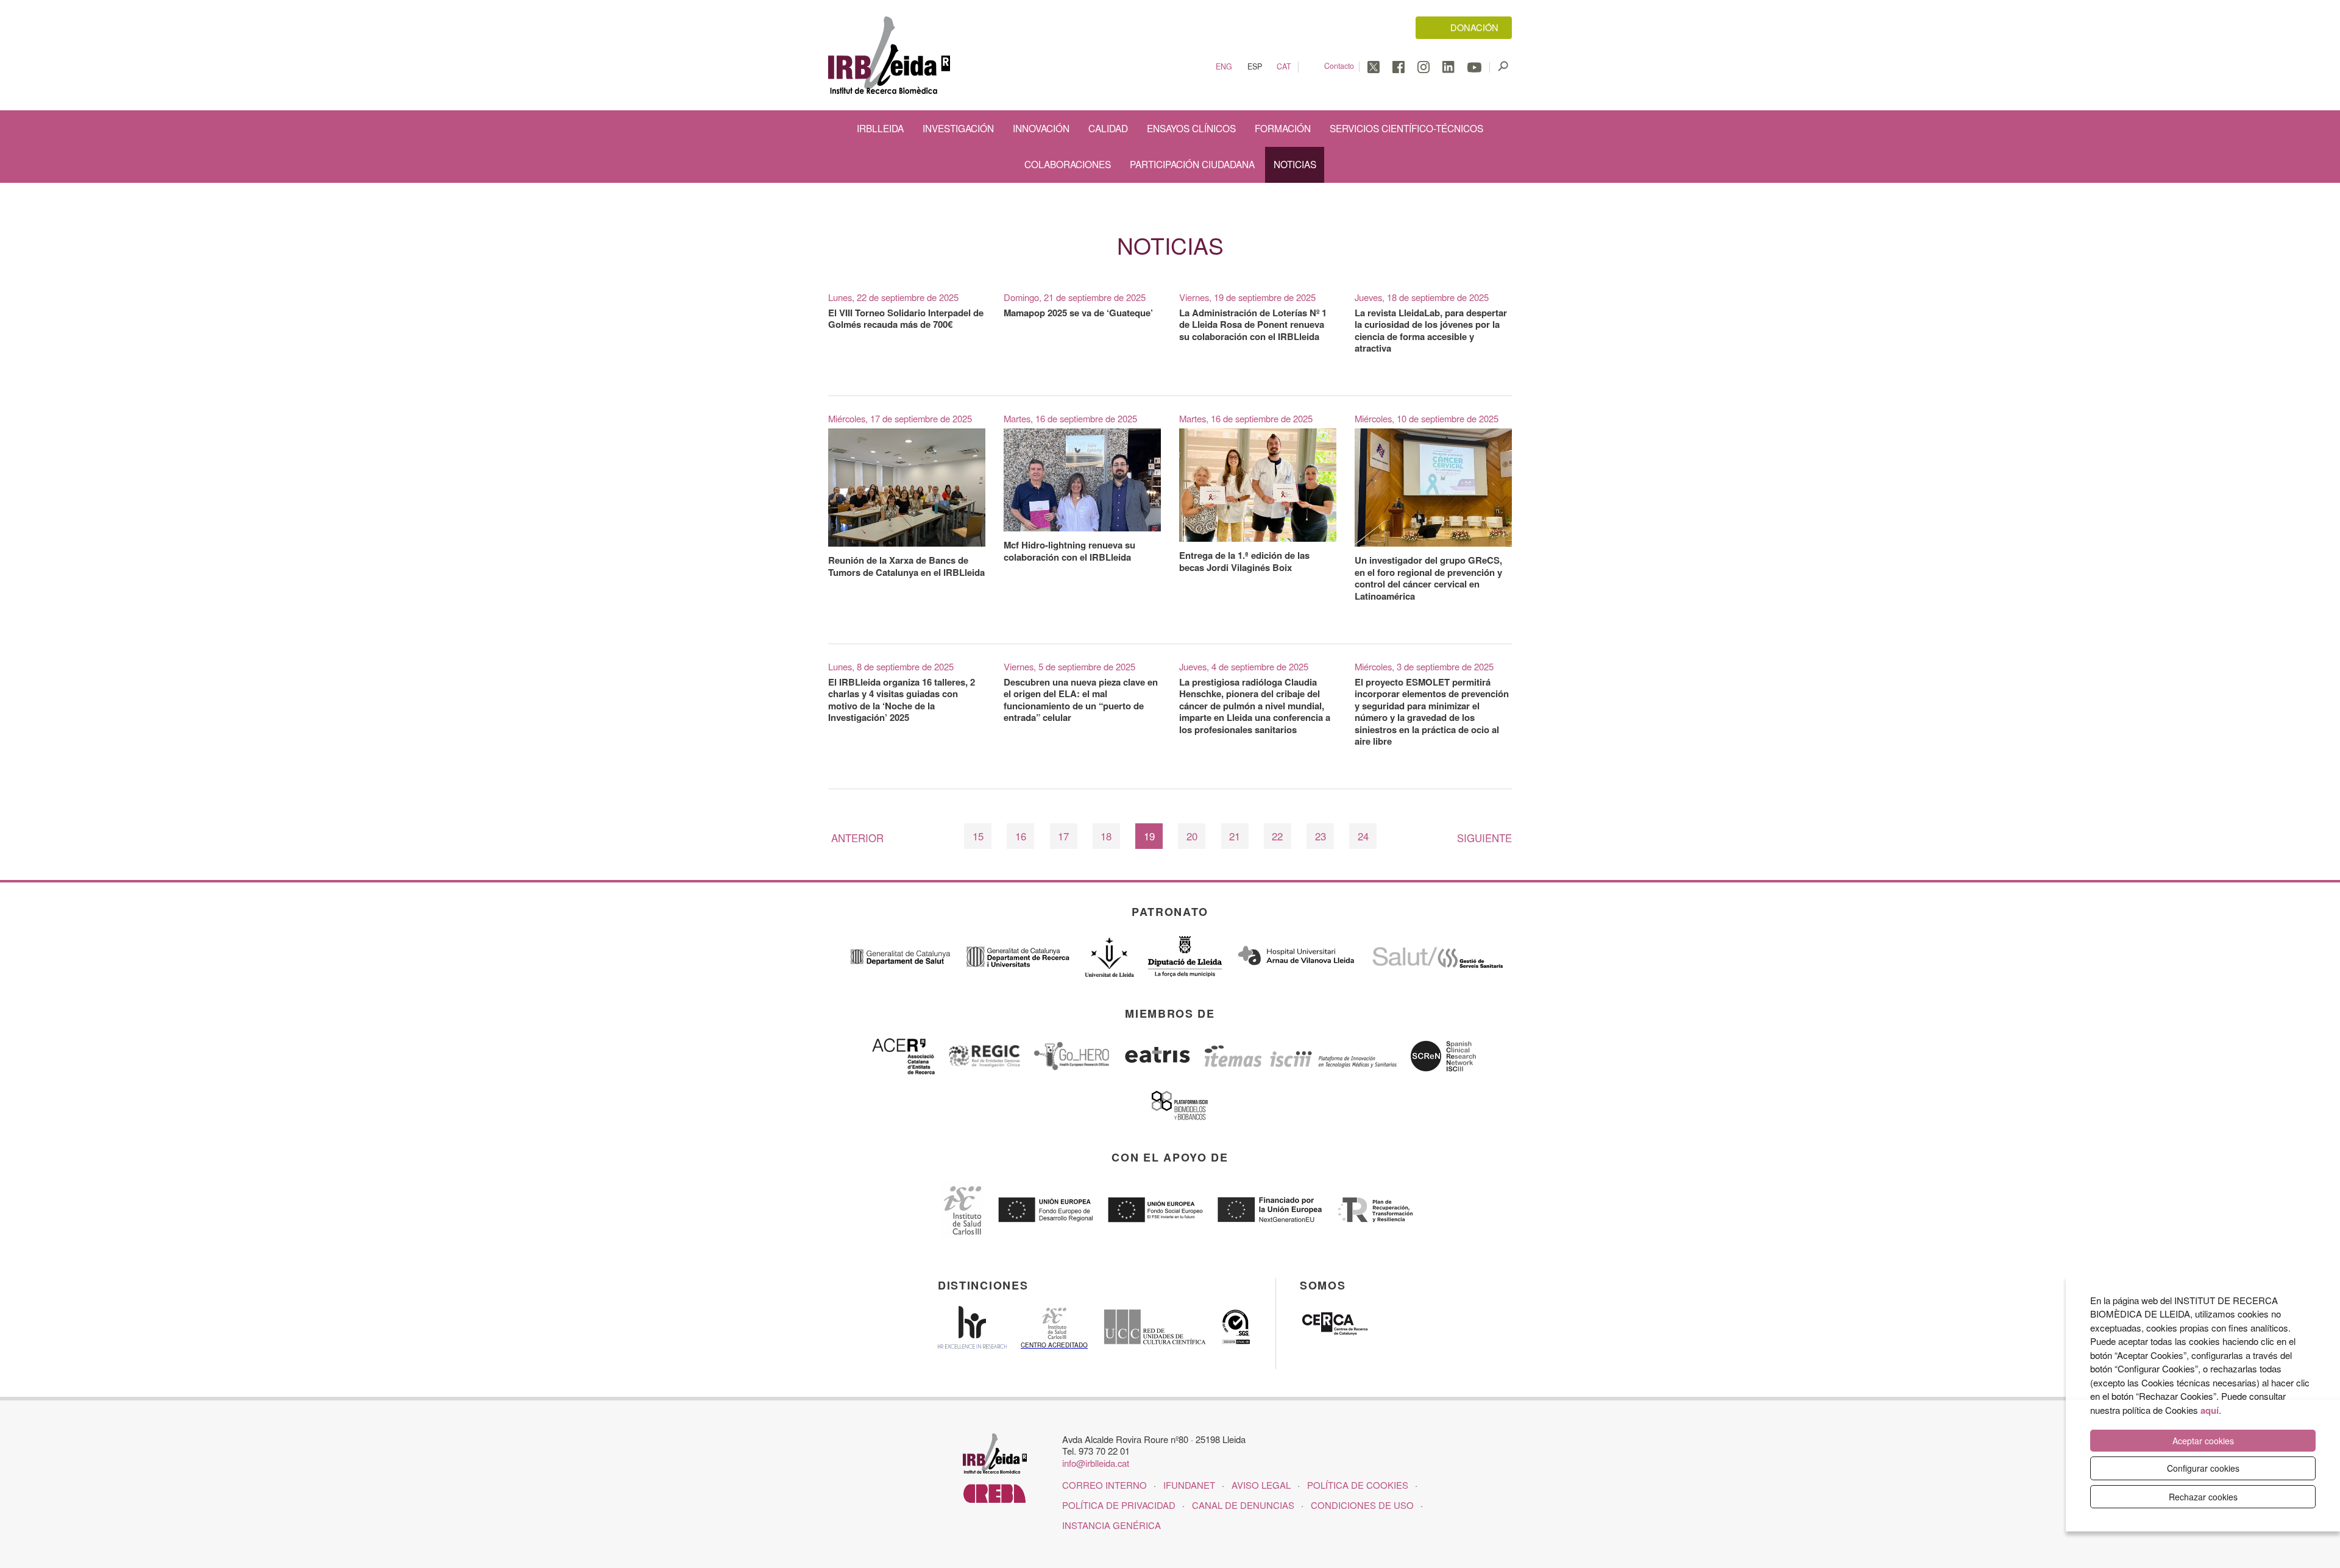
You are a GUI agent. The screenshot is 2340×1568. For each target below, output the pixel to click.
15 (978, 836)
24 (1363, 836)
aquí (2210, 1410)
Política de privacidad (1119, 1505)
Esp (1255, 67)
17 (1063, 836)
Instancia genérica (1111, 1525)
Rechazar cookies (2203, 1497)
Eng (1224, 67)
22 (1277, 836)
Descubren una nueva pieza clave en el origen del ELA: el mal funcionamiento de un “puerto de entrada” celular (1081, 700)
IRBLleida (880, 128)
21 (1235, 836)
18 (1106, 836)
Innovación (1041, 128)
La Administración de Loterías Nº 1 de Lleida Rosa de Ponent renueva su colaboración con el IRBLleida (1253, 325)
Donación (1474, 27)
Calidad (1108, 128)
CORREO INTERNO (1104, 1485)
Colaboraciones (1068, 164)
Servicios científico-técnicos (1406, 128)
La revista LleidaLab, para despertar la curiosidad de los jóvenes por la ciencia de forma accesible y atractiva (1431, 331)
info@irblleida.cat (1096, 1463)
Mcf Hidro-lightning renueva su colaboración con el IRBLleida (1069, 551)
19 (1149, 836)
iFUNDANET (1189, 1485)
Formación (1283, 128)
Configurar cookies (2203, 1468)
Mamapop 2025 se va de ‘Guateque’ (1078, 313)
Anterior (857, 838)
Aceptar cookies (2203, 1441)
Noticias (1295, 164)
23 (1321, 836)
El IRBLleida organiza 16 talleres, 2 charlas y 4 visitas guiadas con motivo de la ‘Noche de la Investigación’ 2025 (902, 700)
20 (1192, 836)
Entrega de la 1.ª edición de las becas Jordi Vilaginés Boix (1244, 561)
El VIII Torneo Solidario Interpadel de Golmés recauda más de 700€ (906, 319)
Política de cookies (1358, 1485)
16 (1021, 836)
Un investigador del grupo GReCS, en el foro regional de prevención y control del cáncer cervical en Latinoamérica (1428, 578)
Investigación (958, 128)
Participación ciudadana (1192, 164)
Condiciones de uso (1362, 1505)
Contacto (1339, 66)
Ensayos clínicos (1191, 128)
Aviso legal (1261, 1485)
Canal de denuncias (1243, 1505)
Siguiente (1484, 838)
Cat (1284, 67)
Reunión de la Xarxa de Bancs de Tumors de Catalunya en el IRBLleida (906, 566)
